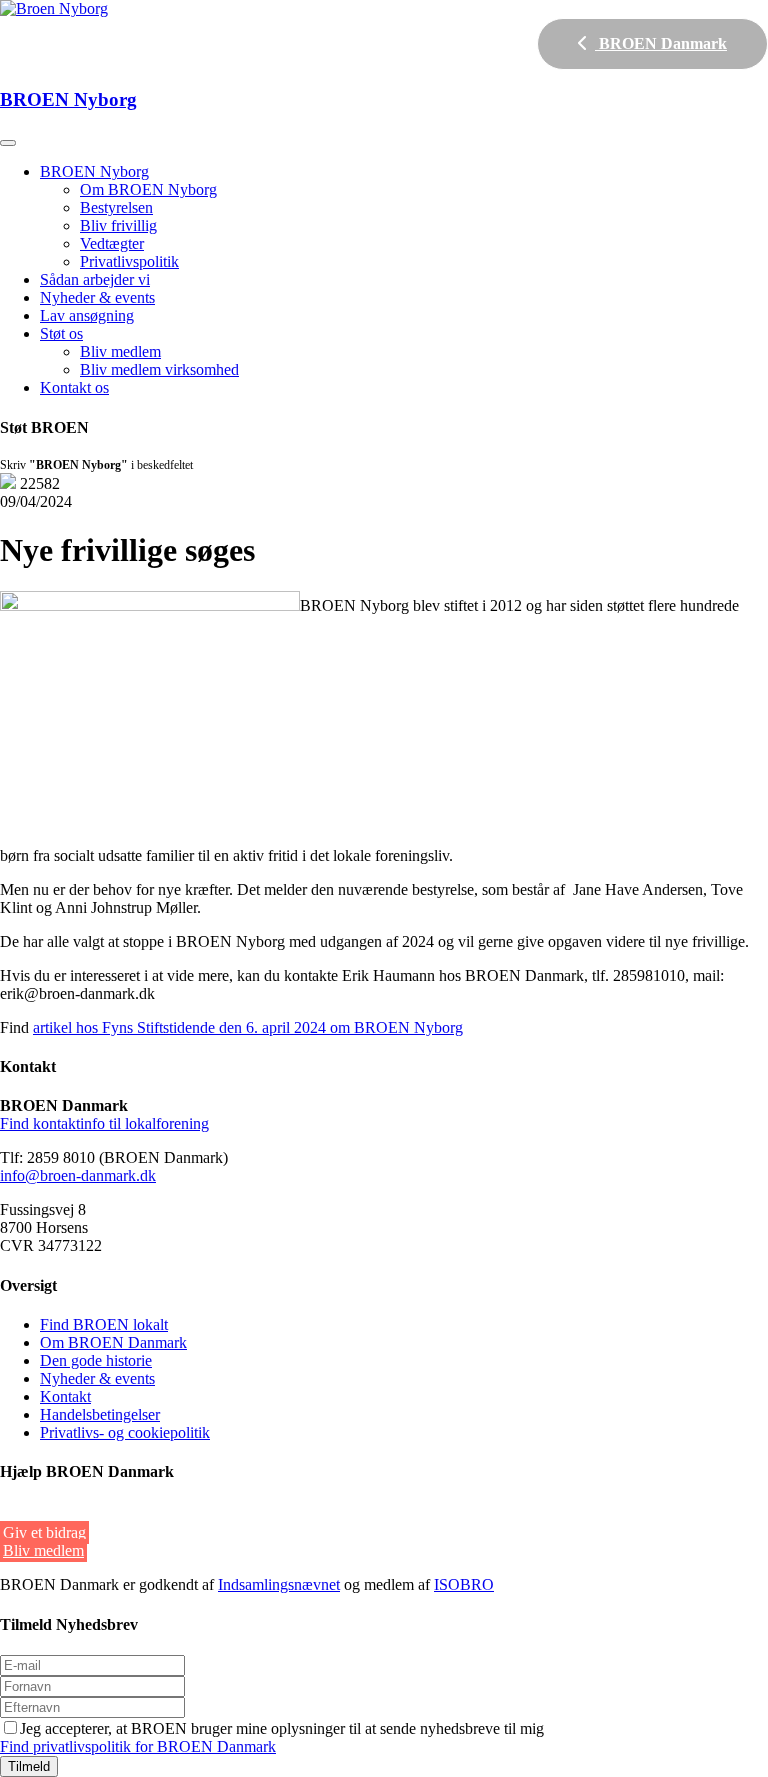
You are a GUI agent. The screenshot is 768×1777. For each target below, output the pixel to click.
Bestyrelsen (116, 207)
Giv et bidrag (44, 1532)
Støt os (61, 333)
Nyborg (68, 99)
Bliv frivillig (118, 225)
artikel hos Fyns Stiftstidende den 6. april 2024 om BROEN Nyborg (248, 1027)
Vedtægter (112, 243)
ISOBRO (464, 1584)
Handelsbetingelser (100, 1414)
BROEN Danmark (661, 43)
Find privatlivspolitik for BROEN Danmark (138, 1746)
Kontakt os (74, 387)
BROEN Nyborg (94, 171)
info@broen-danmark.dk (78, 1175)
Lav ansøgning (87, 315)
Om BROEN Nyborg (148, 189)
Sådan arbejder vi (95, 279)
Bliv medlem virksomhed (159, 369)
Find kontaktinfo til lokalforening (104, 1123)
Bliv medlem (120, 351)
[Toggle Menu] (8, 143)
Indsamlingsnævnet (279, 1584)
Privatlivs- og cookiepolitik (125, 1432)
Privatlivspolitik (129, 261)
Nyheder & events (97, 297)
